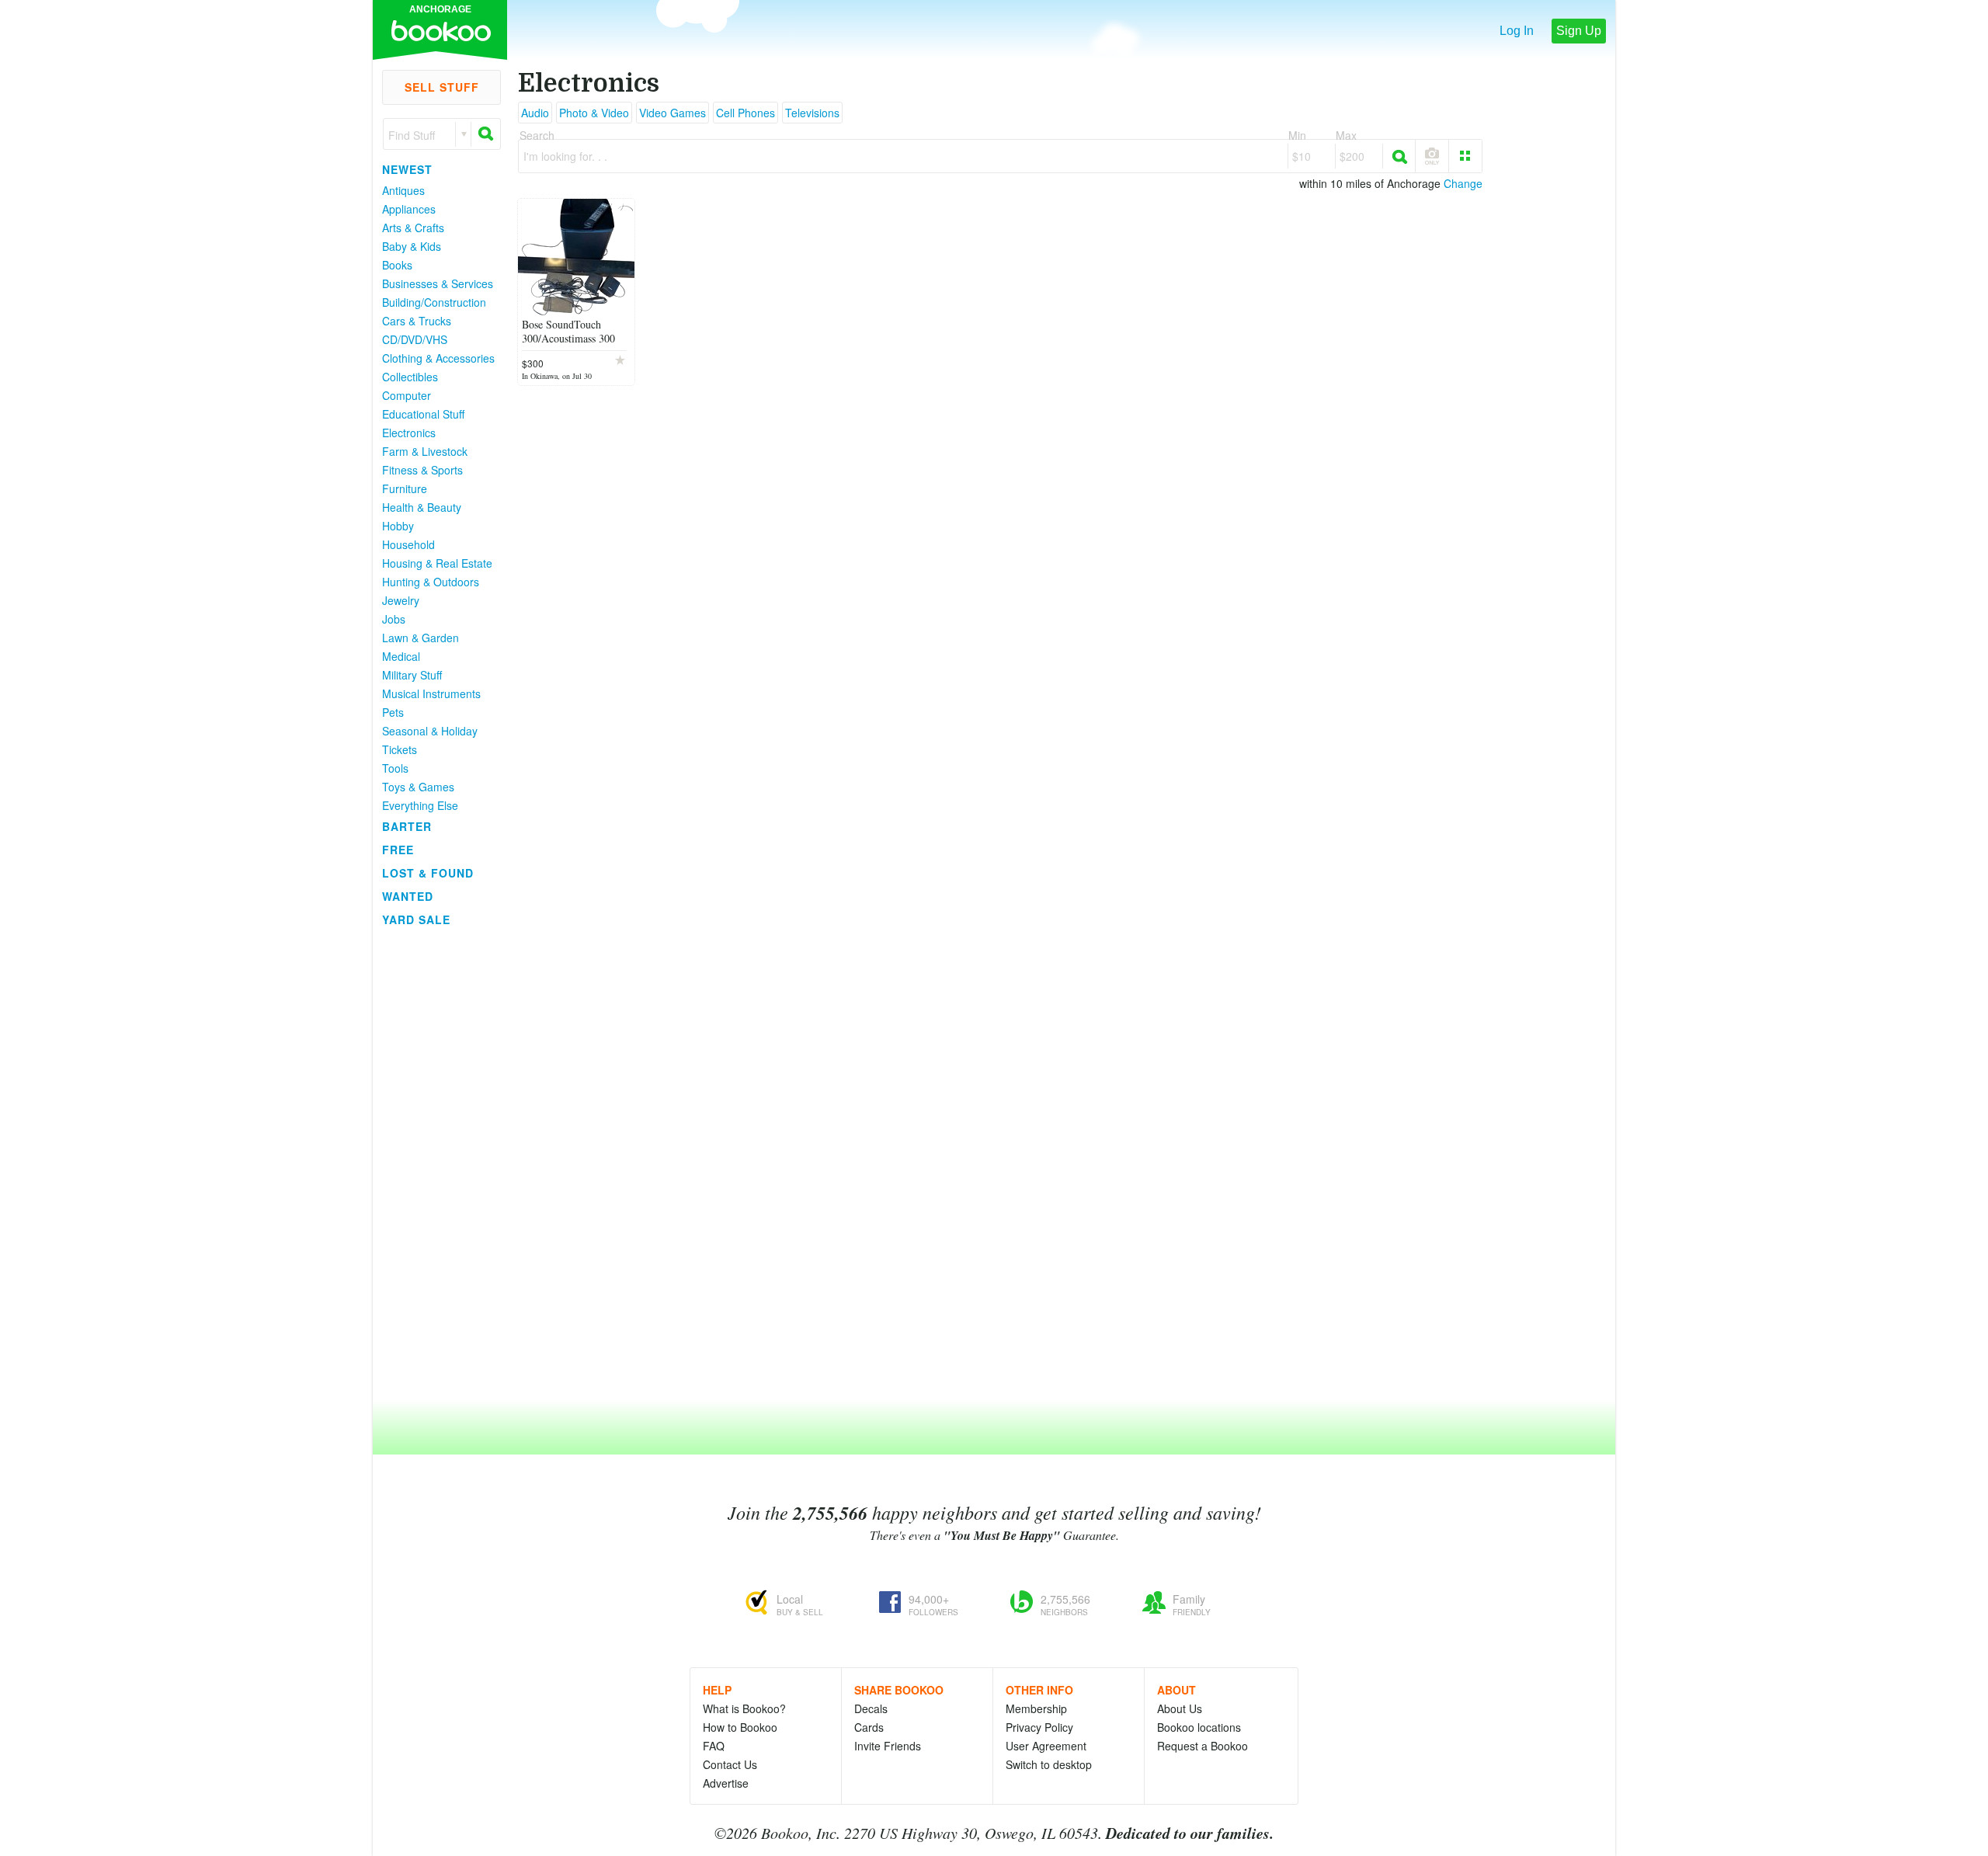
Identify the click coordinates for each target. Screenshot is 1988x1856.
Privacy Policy (1039, 1727)
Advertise (726, 1783)
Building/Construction (434, 302)
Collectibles (410, 377)
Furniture (405, 488)
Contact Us (730, 1764)
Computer (407, 395)
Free (398, 850)
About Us (1180, 1708)
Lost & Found (428, 873)
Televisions (812, 113)
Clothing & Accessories (438, 358)
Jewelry (401, 600)
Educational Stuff (423, 414)
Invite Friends (888, 1746)
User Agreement (1046, 1746)
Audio (535, 113)
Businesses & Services (438, 283)
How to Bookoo (740, 1727)
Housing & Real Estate (437, 563)
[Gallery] (1465, 156)
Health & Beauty (422, 507)
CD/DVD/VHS (415, 339)
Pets (393, 712)
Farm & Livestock (425, 451)
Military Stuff (412, 675)
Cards (869, 1727)
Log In (1517, 31)
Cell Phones (745, 113)
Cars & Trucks (417, 321)
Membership (1036, 1708)
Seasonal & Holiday (430, 731)
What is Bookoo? (744, 1708)
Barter (407, 826)
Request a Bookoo (1203, 1746)
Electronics (409, 433)
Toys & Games (418, 787)
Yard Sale (416, 919)
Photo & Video (594, 113)
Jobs (394, 619)
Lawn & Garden (421, 638)
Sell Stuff (442, 87)
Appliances (409, 209)
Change (1463, 183)
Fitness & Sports (422, 470)
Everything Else (420, 805)
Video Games (673, 113)
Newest (407, 169)
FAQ (714, 1746)
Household (408, 544)
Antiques (403, 190)
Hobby (398, 526)
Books (397, 265)
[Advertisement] (435, 1164)
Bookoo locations (1199, 1727)
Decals (871, 1708)
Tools (395, 768)
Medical (401, 656)
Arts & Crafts (413, 228)
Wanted (408, 896)
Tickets (400, 749)
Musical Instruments (431, 693)
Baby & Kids (412, 246)
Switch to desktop (1049, 1764)
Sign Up (1579, 31)
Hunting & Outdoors (431, 582)
